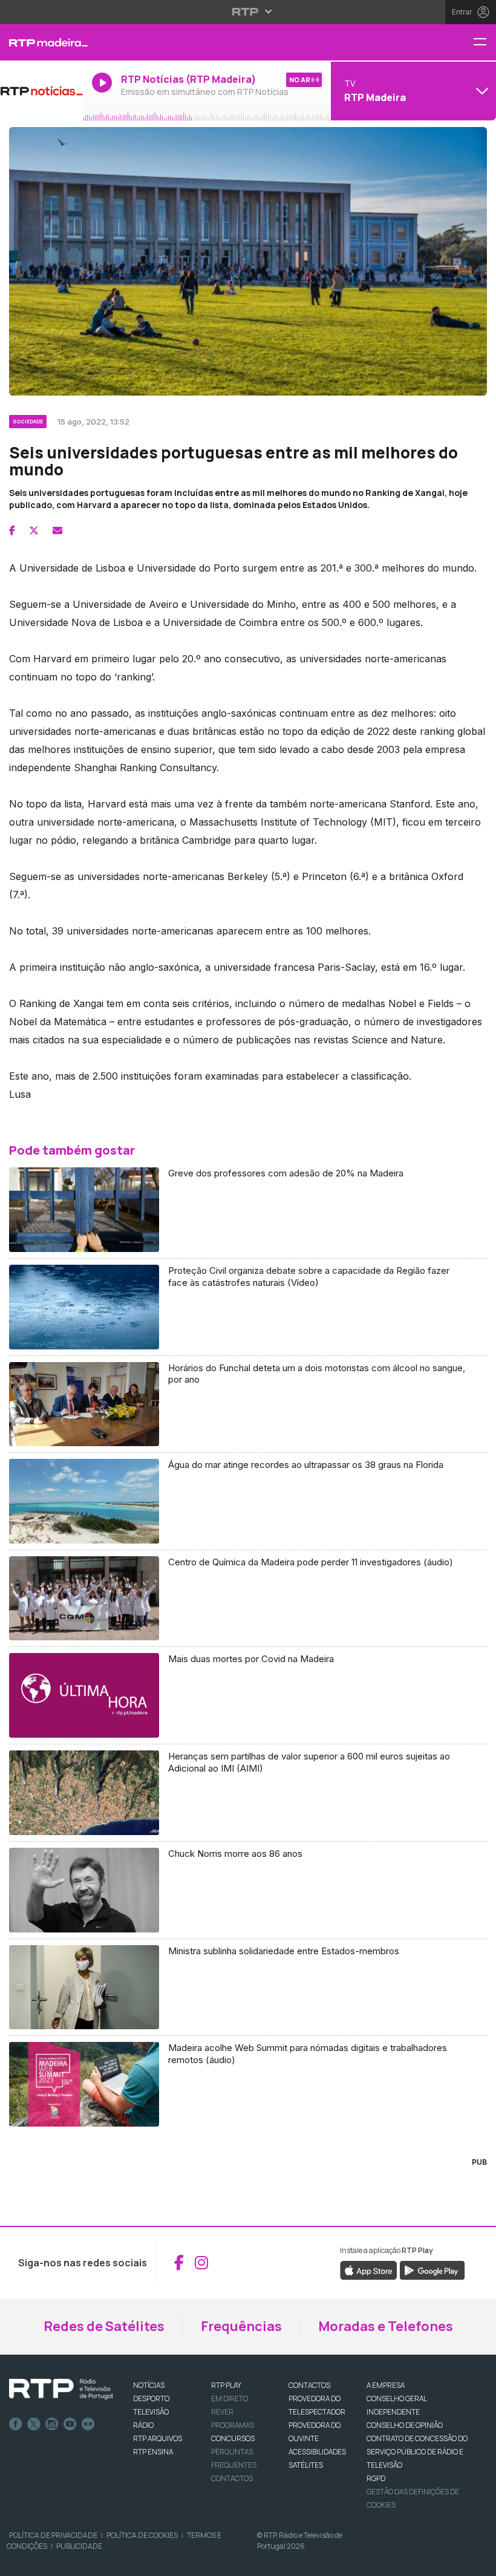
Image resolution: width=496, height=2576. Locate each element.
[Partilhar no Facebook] (12, 530)
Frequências (241, 2326)
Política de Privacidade (53, 2535)
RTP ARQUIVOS (158, 2438)
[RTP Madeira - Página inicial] (41, 42)
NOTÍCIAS (149, 2385)
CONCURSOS (233, 2438)
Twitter (34, 2424)
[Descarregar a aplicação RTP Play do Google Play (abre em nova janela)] (432, 2269)
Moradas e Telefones (386, 2326)
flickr (88, 2424)
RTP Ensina (153, 2452)
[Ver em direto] (41, 91)
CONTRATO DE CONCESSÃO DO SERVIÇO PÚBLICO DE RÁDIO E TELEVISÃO (417, 2452)
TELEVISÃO (151, 2412)
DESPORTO (151, 2398)
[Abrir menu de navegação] (485, 43)
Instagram (52, 2424)
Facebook (16, 2424)
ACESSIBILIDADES (317, 2452)
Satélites (306, 2465)
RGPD (376, 2478)
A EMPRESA (386, 2385)
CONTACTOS (309, 2385)
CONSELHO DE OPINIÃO (405, 2425)
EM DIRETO (230, 2398)
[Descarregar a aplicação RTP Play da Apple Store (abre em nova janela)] (369, 2269)
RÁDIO (143, 2425)
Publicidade (79, 2546)
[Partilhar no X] (34, 530)
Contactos (232, 2478)
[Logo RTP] (61, 2389)
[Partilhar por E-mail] (57, 530)
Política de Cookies (142, 2535)
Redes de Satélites (104, 2326)
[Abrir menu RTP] (248, 11)
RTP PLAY (226, 2385)
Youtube (70, 2424)
